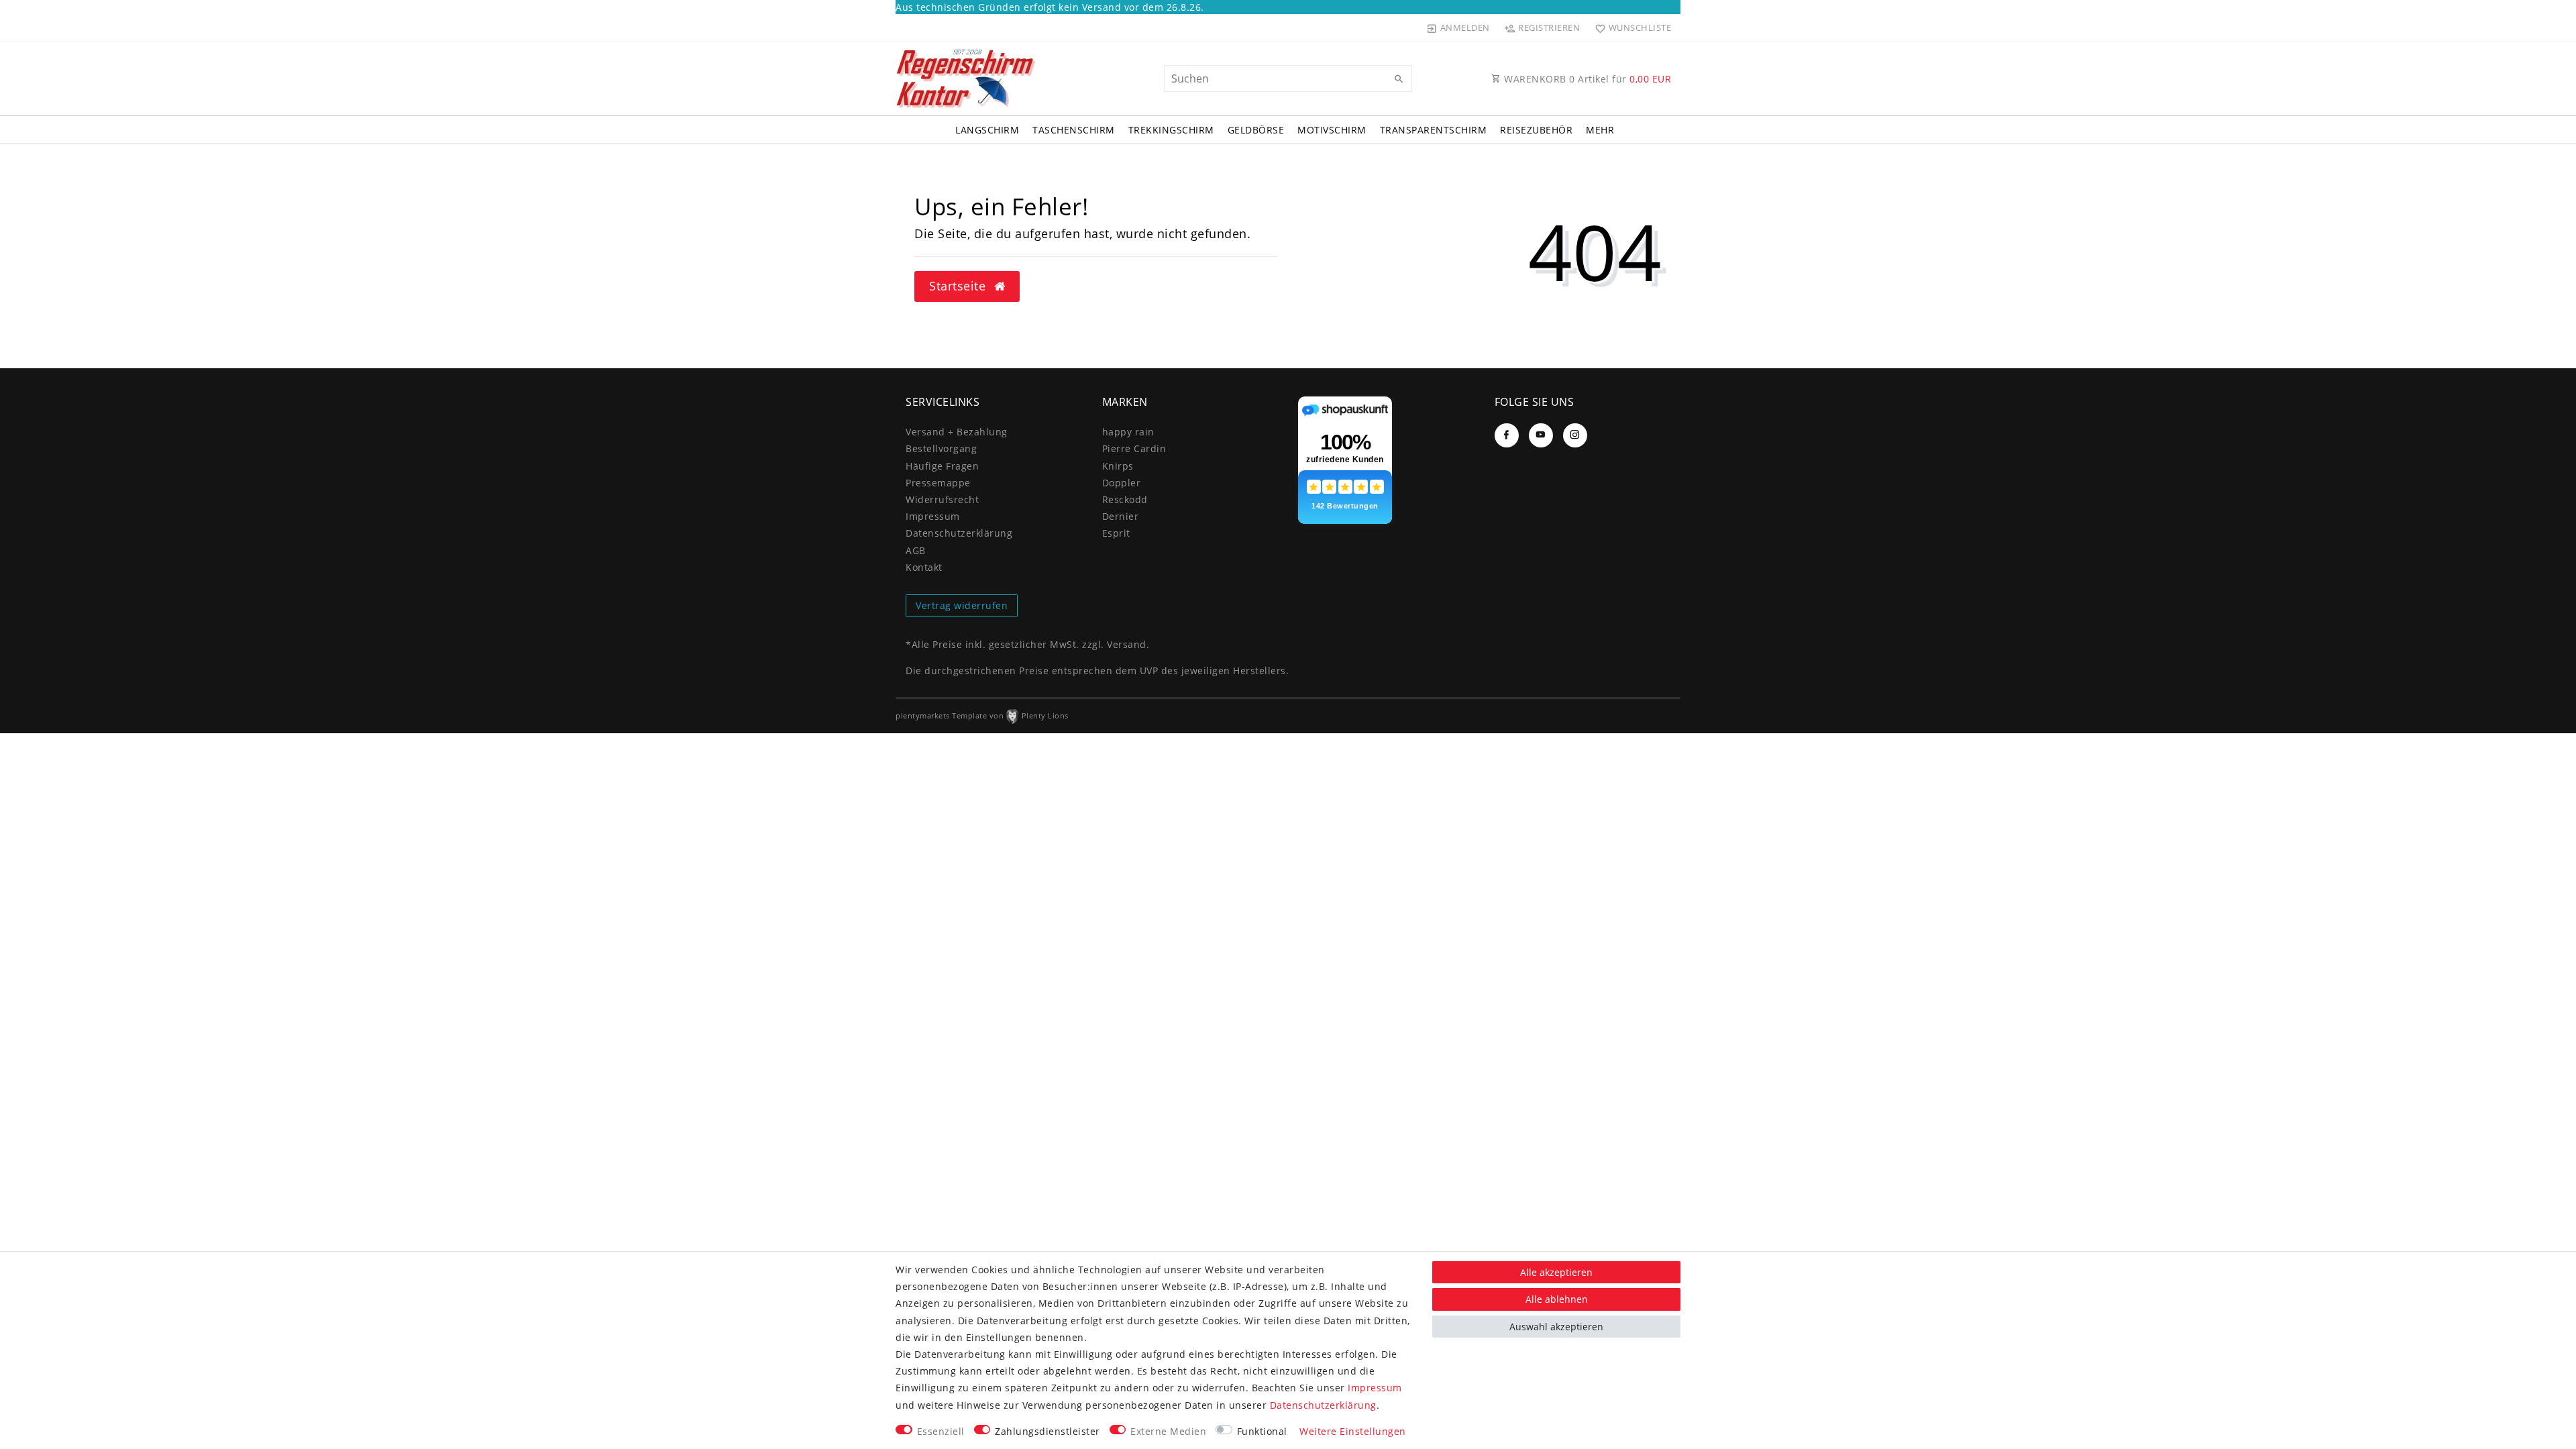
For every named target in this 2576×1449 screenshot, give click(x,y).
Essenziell (941, 1431)
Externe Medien (1168, 1431)
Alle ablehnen (1557, 1299)
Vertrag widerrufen (962, 605)
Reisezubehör (1536, 130)
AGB (916, 550)
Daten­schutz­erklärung (959, 533)
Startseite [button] (959, 286)
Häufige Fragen (942, 466)
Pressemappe (938, 483)
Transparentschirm (1434, 130)
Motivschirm (1332, 130)
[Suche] (1399, 79)
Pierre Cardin (1134, 448)
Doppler (1122, 483)
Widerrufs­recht (942, 499)
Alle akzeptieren (1556, 1272)
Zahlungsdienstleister (1048, 1431)
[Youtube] (1541, 435)
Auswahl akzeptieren (1556, 1327)
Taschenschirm (1074, 130)
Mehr (1600, 130)
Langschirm (987, 130)
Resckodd (1125, 499)
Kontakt (924, 567)
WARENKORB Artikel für (1587, 79)
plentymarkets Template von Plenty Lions (982, 715)
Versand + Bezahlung (957, 432)
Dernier (1121, 516)
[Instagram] (1575, 435)
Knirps (1118, 466)
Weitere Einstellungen (1353, 1431)
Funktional (1262, 1431)
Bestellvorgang (941, 448)
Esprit (1116, 533)
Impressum (933, 516)
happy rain (1128, 432)
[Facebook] (1507, 435)
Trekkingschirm (1171, 130)
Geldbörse (1256, 130)
